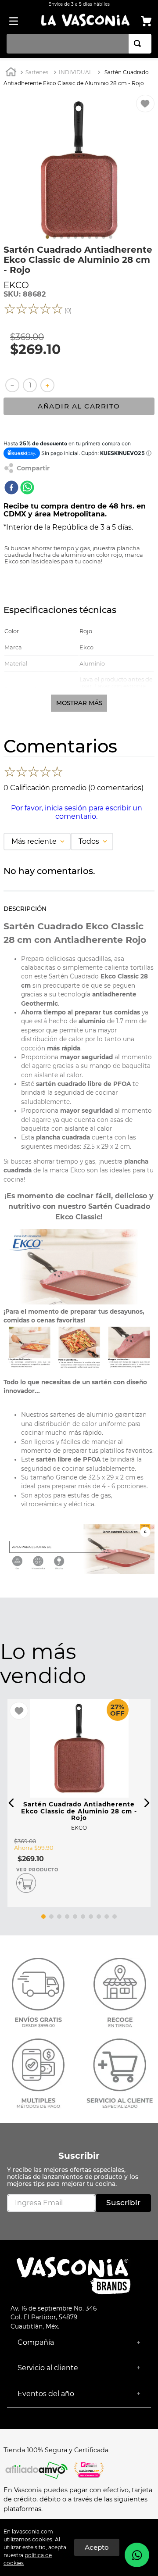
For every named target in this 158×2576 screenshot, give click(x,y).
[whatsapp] (27, 488)
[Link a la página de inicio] (11, 73)
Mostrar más (79, 703)
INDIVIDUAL (75, 72)
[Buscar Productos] (139, 44)
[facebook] (11, 488)
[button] (11, 1803)
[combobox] (79, 44)
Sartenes (37, 72)
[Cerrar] (97, 2547)
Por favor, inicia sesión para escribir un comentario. (77, 812)
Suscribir (79, 2156)
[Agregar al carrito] (26, 1883)
